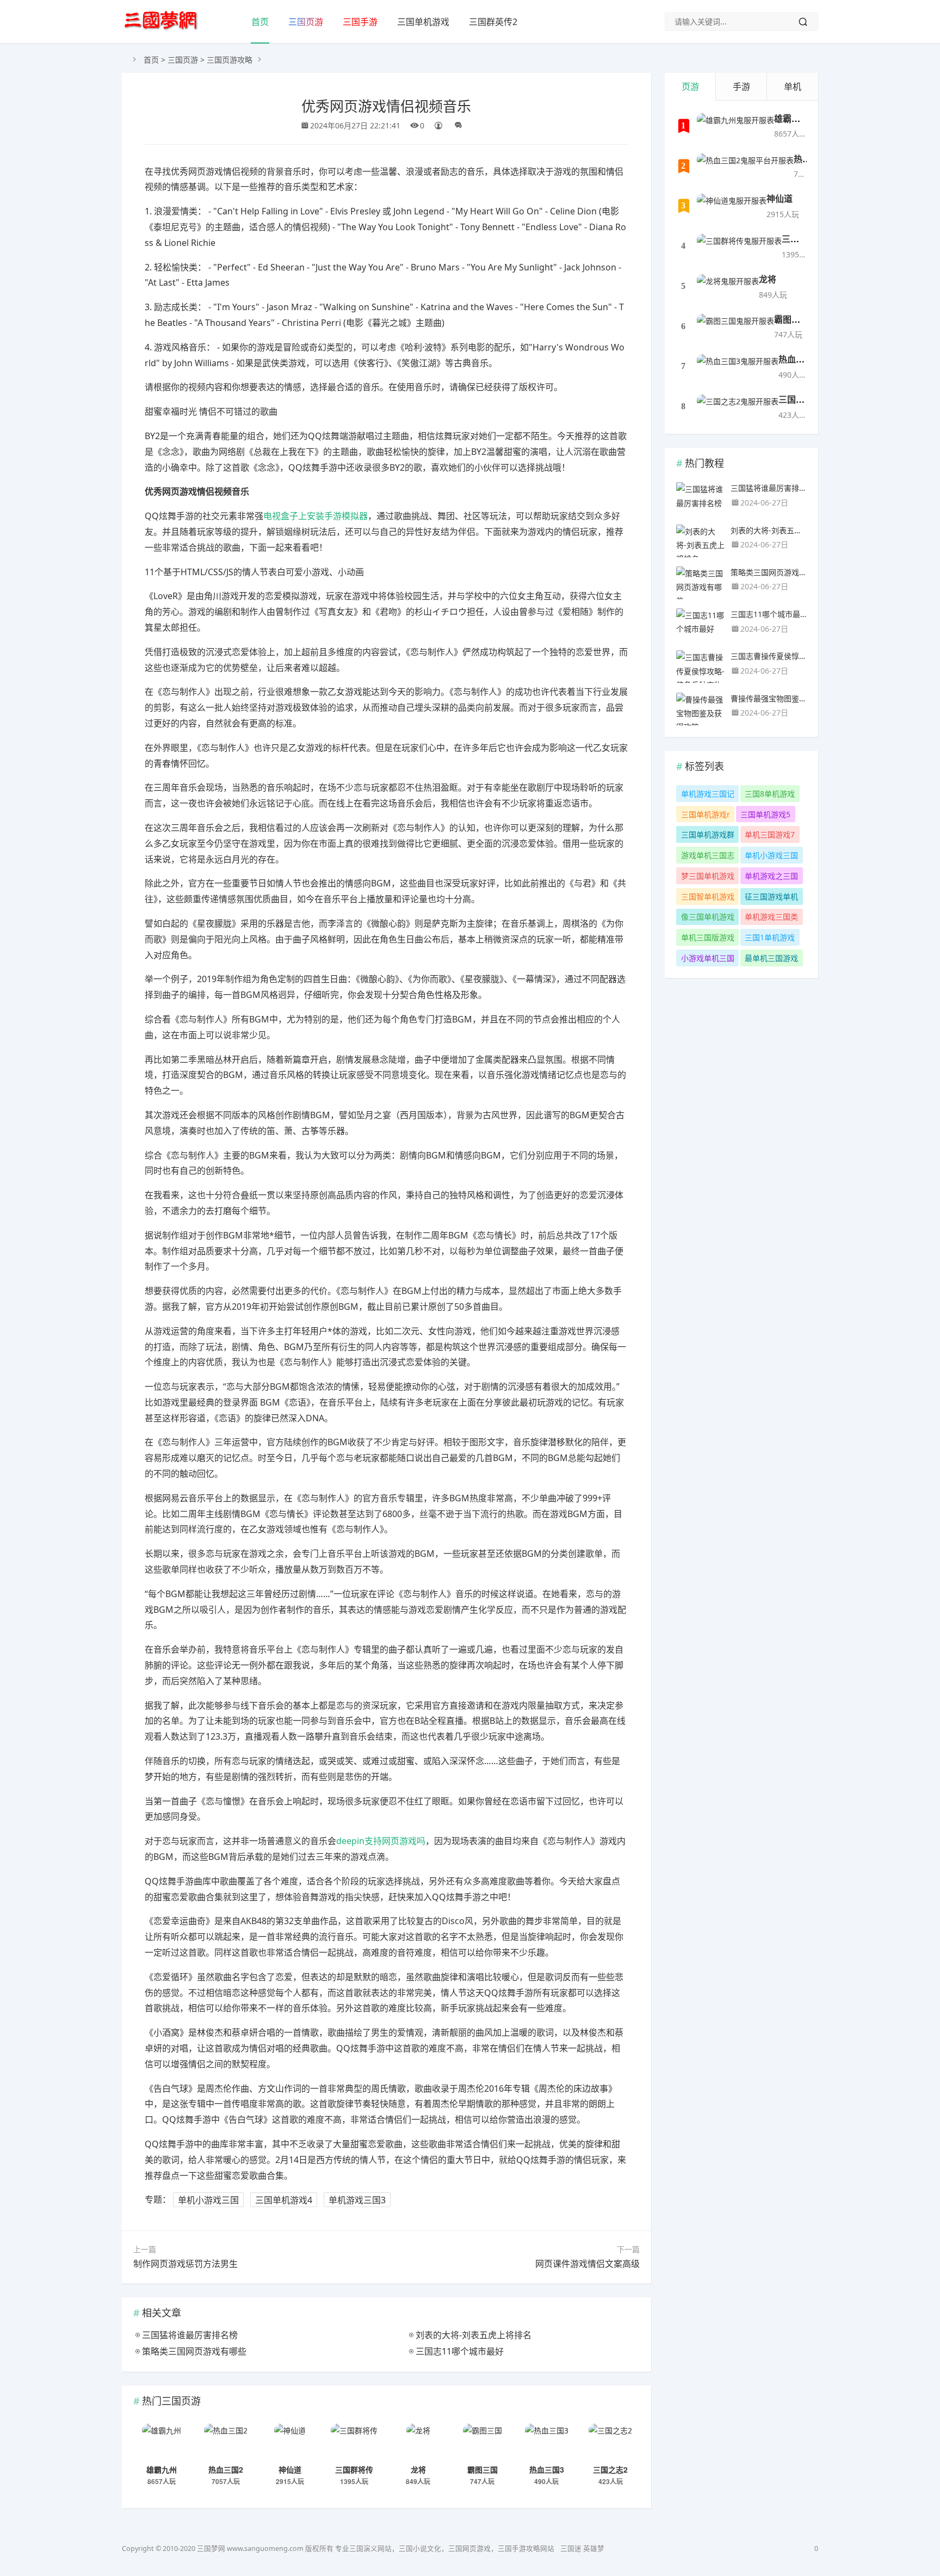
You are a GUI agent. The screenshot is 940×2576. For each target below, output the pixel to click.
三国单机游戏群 (708, 834)
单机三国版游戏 (708, 937)
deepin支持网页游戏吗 (381, 1841)
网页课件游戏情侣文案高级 (587, 2264)
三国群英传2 (493, 22)
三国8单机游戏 (770, 794)
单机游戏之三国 (771, 876)
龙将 (418, 2469)
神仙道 (290, 2469)
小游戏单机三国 (708, 958)
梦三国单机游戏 (708, 876)
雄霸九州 (162, 2469)
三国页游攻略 (230, 60)
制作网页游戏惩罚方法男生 (185, 2264)
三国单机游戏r (706, 814)
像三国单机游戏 (708, 917)
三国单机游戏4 (284, 2199)
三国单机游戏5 (765, 814)
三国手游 (360, 22)
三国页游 (306, 22)
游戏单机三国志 (708, 855)
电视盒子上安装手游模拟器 (316, 516)
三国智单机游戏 (708, 896)
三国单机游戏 (423, 22)
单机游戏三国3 (357, 2199)
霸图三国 (483, 2469)
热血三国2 (226, 2469)
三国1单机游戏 (770, 937)
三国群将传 (354, 2469)
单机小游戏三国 (208, 2199)
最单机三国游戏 (771, 958)
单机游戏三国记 (708, 794)
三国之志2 (610, 2469)
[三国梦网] (161, 21)
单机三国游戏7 (770, 834)
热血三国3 (547, 2469)
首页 (260, 22)
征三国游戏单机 (771, 896)
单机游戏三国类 (771, 917)
